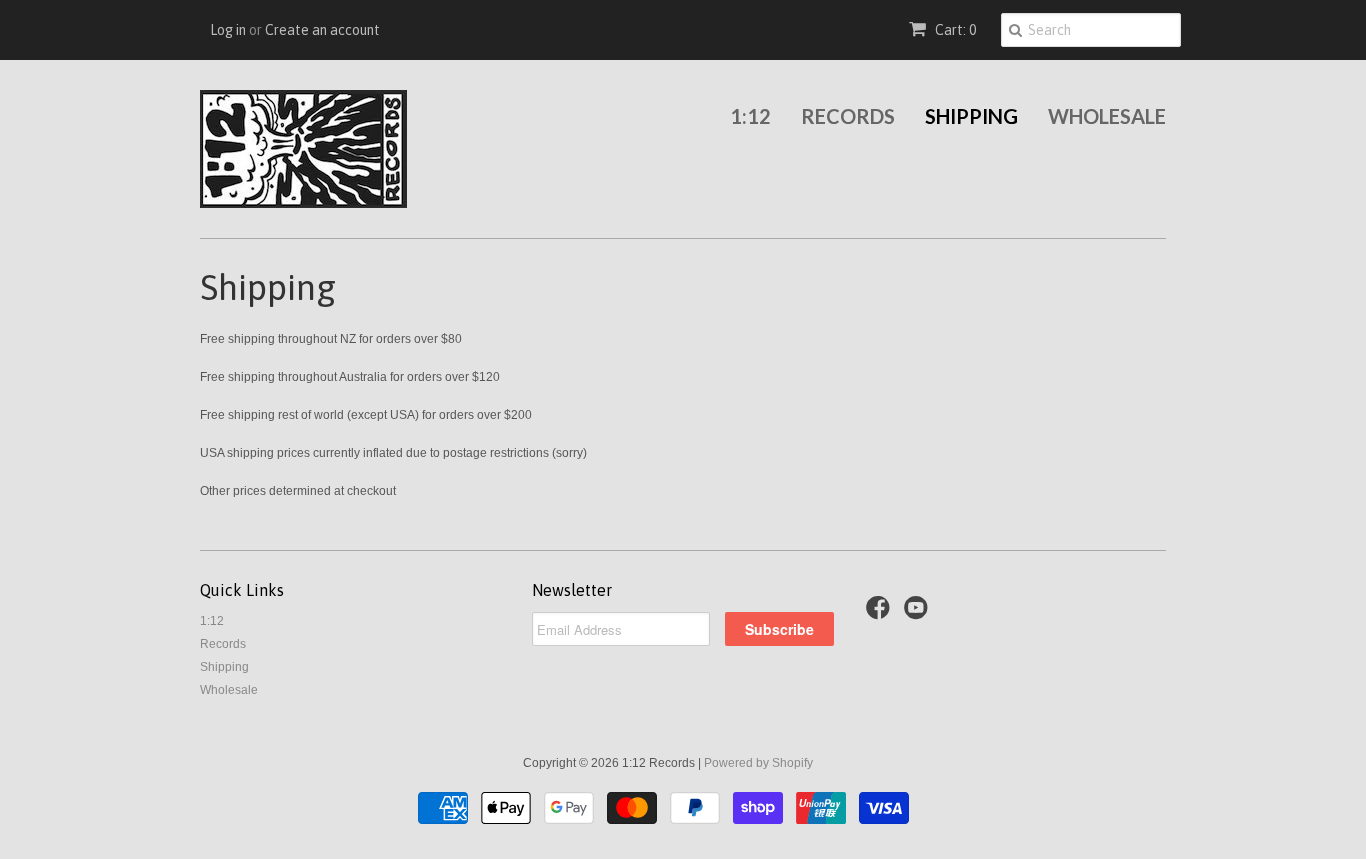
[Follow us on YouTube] (919, 614)
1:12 (750, 116)
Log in (228, 30)
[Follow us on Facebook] (881, 614)
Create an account (322, 30)
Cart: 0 (954, 30)
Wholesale (1107, 116)
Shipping (971, 116)
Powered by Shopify (758, 763)
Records (848, 116)
